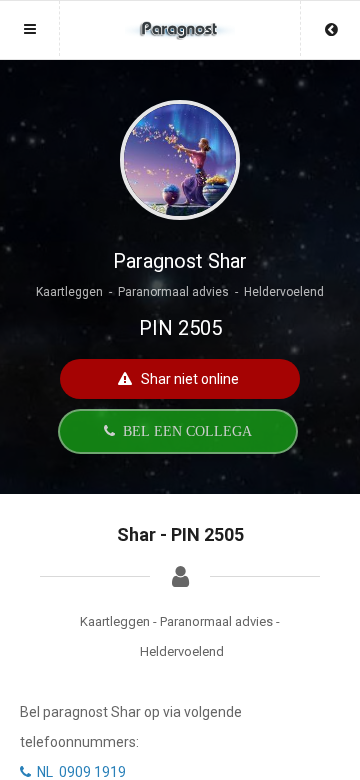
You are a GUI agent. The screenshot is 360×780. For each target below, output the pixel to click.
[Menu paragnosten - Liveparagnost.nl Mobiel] (180, 20)
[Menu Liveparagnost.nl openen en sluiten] (30, 28)
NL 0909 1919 (78, 772)
